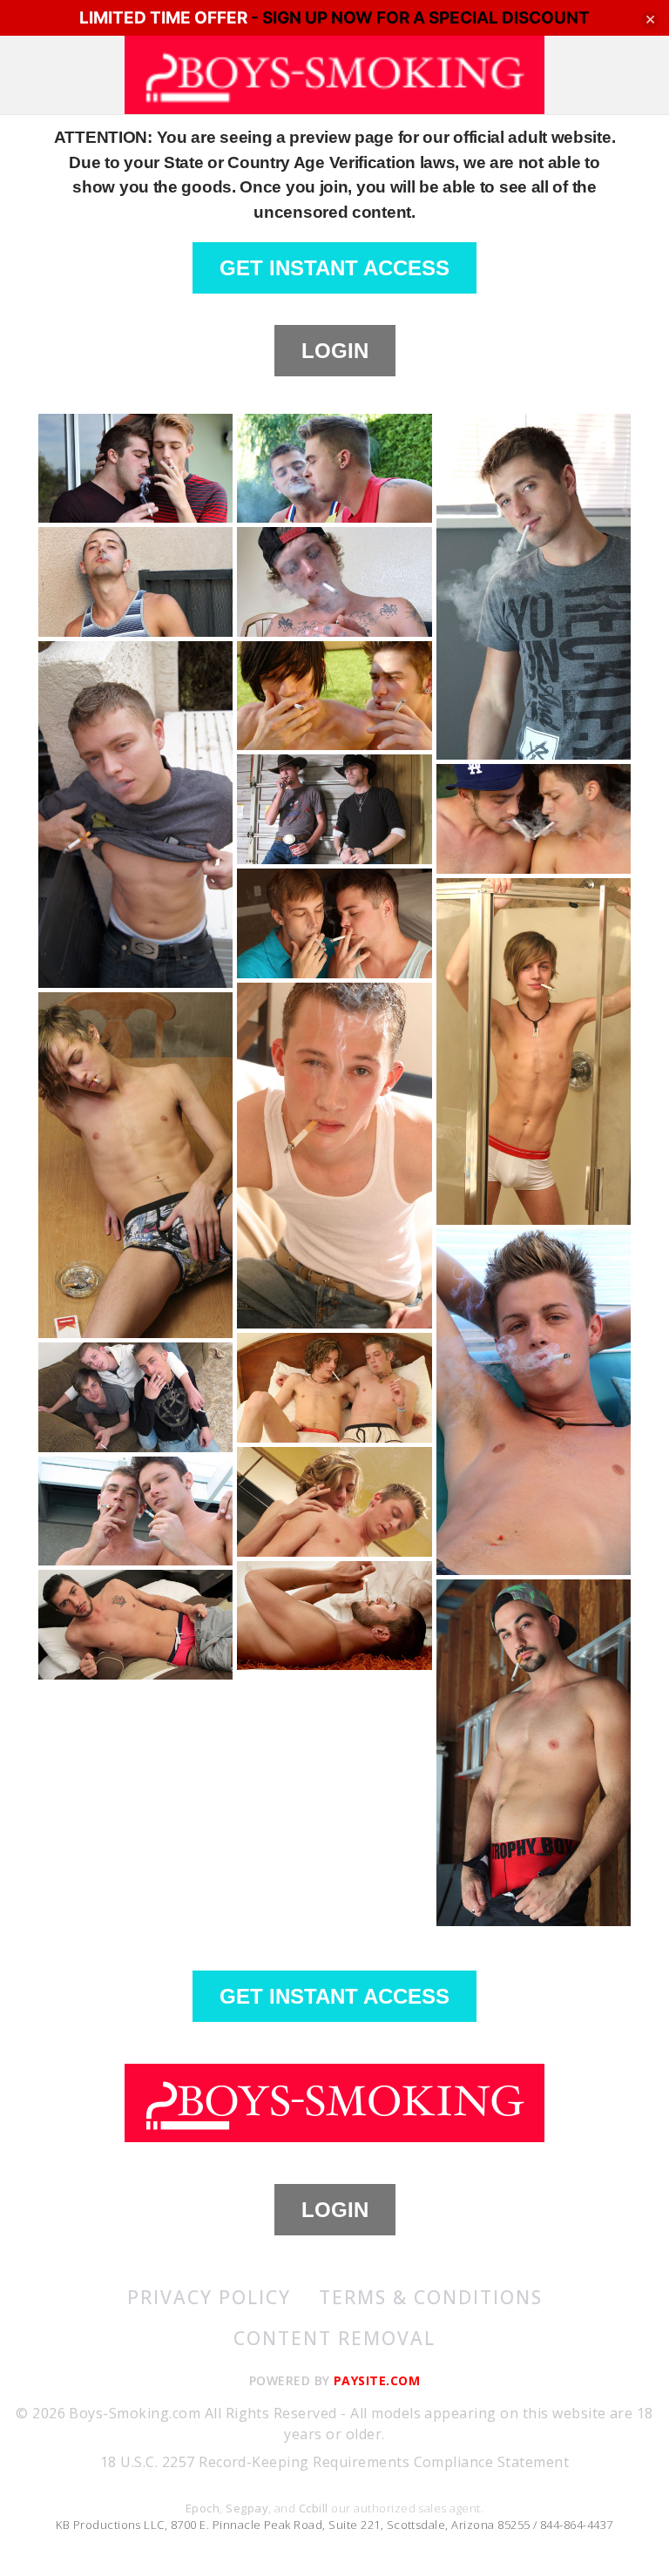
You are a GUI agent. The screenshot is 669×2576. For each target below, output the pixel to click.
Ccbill (314, 2508)
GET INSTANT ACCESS (334, 268)
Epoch (203, 2508)
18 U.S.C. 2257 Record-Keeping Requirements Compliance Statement (334, 2462)
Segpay (247, 2508)
